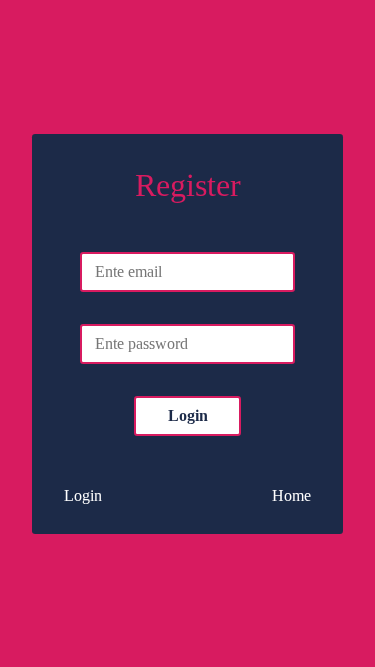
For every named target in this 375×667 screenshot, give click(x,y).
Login (188, 415)
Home (291, 495)
